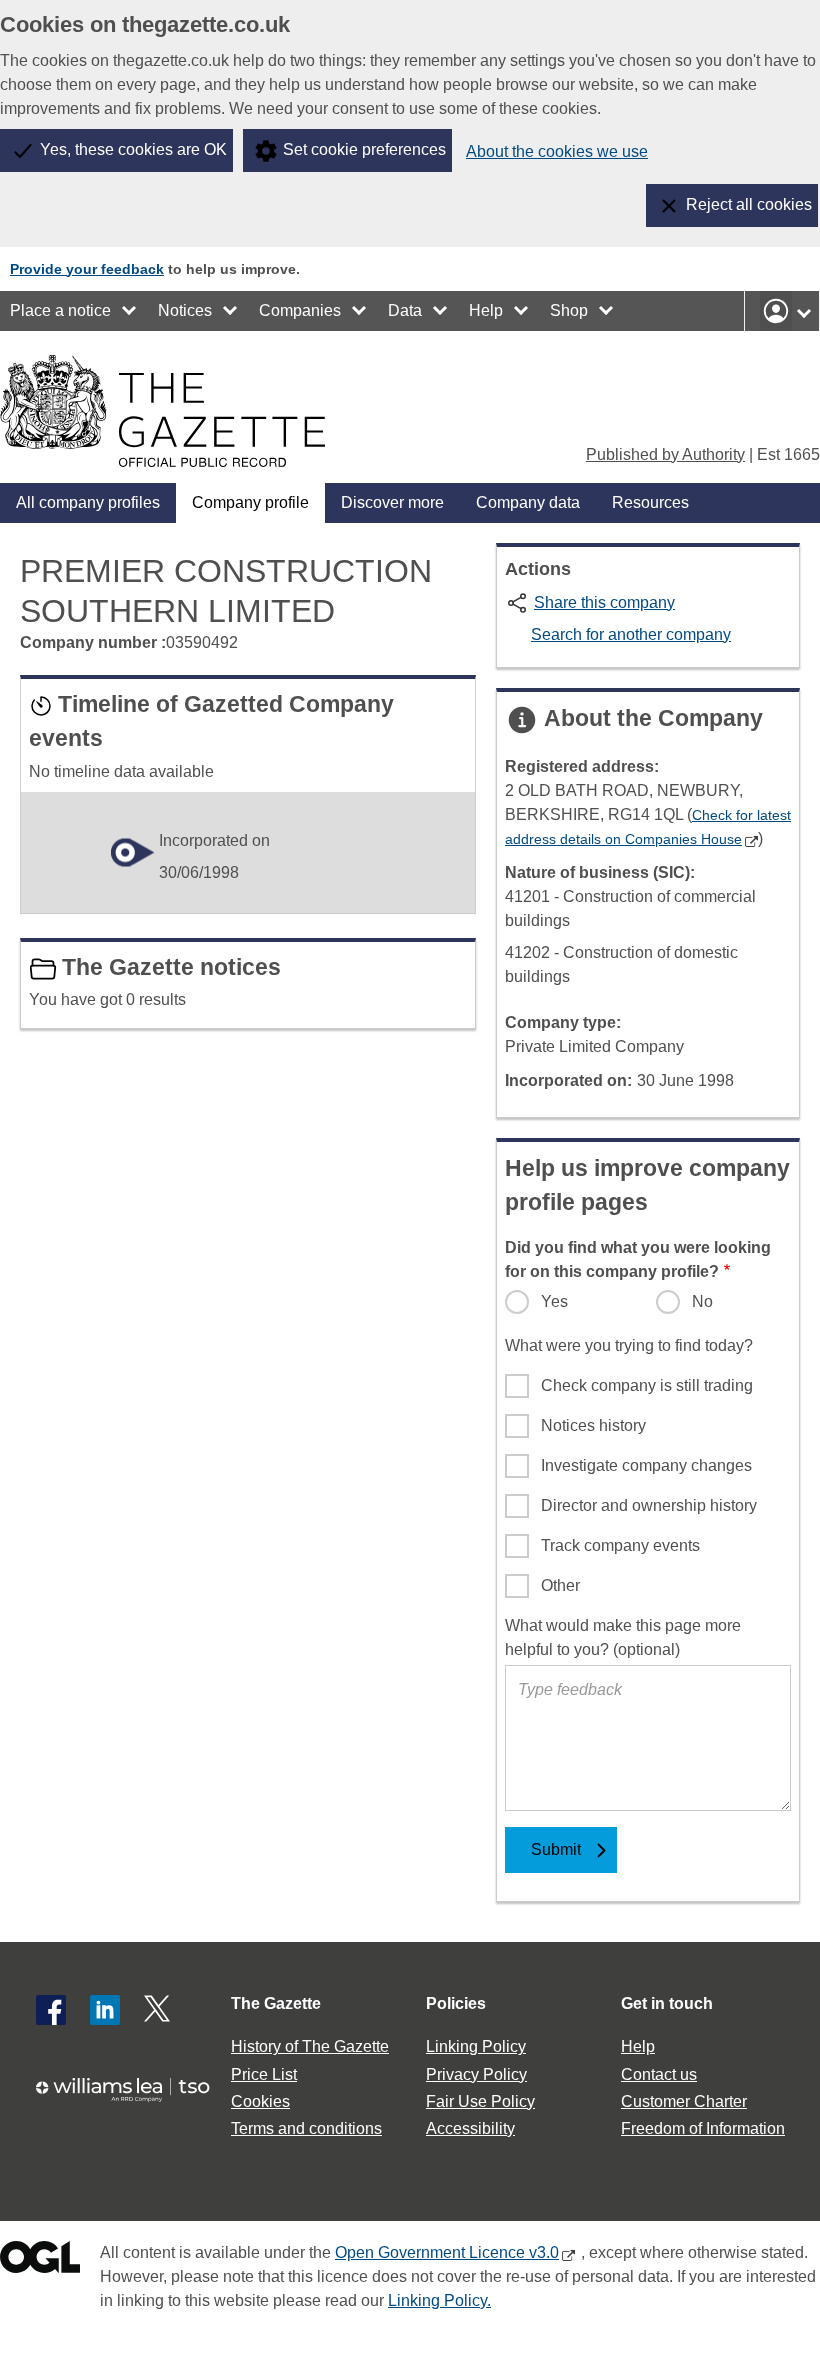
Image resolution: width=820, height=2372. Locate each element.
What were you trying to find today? (629, 1345)
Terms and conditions (306, 2128)
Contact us (659, 2074)
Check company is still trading (647, 1385)
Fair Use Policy (480, 2101)
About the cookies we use (557, 151)
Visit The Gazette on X (159, 2010)
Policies (456, 2003)
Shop (569, 310)
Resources (650, 502)
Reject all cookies (749, 204)
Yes (554, 1301)
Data (405, 310)
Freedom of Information (703, 2128)
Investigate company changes (646, 1465)
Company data (528, 502)
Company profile (250, 502)
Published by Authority (665, 454)
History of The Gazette (310, 2046)
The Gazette (276, 2003)
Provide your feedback (87, 269)
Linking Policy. (439, 2300)
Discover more (392, 502)
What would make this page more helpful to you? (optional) (623, 1637)
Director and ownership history (649, 1505)
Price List (264, 2074)
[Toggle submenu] (130, 311)
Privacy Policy (476, 2074)
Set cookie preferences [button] (364, 149)
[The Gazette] (162, 411)
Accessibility (470, 2128)
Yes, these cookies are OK (133, 149)
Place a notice (60, 310)
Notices (185, 310)
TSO (130, 2097)
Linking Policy (476, 2046)
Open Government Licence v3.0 (447, 2252)
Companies (300, 310)
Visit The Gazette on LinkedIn (105, 2010)
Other (560, 1585)
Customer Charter (684, 2101)
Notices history (593, 1425)
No (702, 1301)
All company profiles (88, 502)
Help (486, 310)
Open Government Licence (40, 2261)
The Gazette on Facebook (51, 2010)
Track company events (620, 1545)
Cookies (260, 2101)
